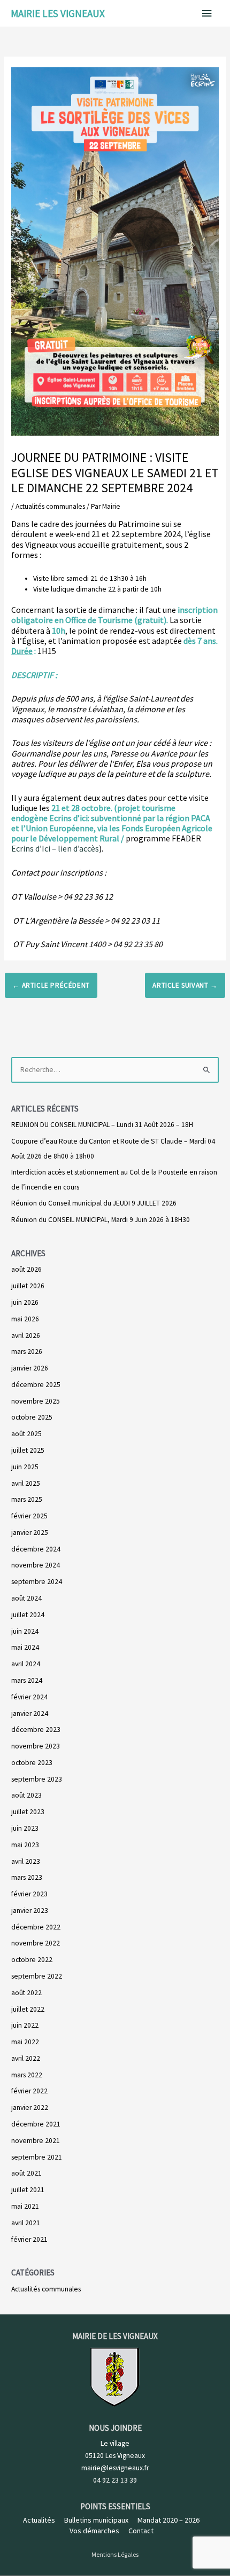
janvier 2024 (30, 1714)
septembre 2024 (37, 1582)
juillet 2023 (28, 1812)
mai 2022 (25, 2042)
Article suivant (185, 985)
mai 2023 (25, 1845)
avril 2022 (26, 2058)
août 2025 (26, 1434)
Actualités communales (50, 506)
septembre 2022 (37, 1976)
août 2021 (26, 2173)
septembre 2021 (37, 2157)
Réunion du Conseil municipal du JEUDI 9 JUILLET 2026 (94, 1203)
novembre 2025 (36, 1401)
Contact (141, 2531)
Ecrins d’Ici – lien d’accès (55, 848)
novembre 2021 (36, 2141)
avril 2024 (26, 1664)
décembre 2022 (36, 1927)
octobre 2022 (32, 1960)
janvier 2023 (30, 1911)
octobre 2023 (32, 1763)
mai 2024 (25, 1647)
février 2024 (29, 1697)
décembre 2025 (36, 1385)
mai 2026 (25, 1319)
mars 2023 (27, 1877)
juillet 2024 (28, 1615)
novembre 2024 (36, 1565)
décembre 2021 (36, 2124)
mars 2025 (27, 1499)
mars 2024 (27, 1680)
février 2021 (29, 2239)
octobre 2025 (32, 1417)
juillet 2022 (28, 2009)
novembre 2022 (36, 1943)
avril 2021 (26, 2223)
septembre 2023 (37, 1779)
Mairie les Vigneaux (58, 13)
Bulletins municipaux (96, 2520)
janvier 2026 (30, 1368)
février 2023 (29, 1894)
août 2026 (26, 1269)
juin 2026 (25, 1302)
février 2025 (29, 1516)
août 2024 (26, 1598)
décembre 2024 (36, 1549)
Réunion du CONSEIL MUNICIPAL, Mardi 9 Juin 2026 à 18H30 (101, 1220)
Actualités (39, 2520)
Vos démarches (94, 2531)
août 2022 (26, 1993)
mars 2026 (27, 1352)
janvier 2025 (30, 1533)
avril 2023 (26, 1861)
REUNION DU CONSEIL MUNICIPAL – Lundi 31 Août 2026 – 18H (102, 1125)
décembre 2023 (36, 1730)
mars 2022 (27, 2075)
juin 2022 (25, 2025)
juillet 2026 (28, 1286)
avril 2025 (26, 1483)
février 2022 (29, 2091)
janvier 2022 (30, 2108)
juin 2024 (25, 1631)
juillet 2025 (28, 1450)
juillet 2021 (28, 2190)
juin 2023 (25, 1828)
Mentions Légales (115, 2554)
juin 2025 (25, 1467)
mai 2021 (25, 2206)
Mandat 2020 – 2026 (168, 2520)
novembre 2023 (36, 1746)
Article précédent (51, 985)
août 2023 (26, 1795)
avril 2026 (26, 1336)
